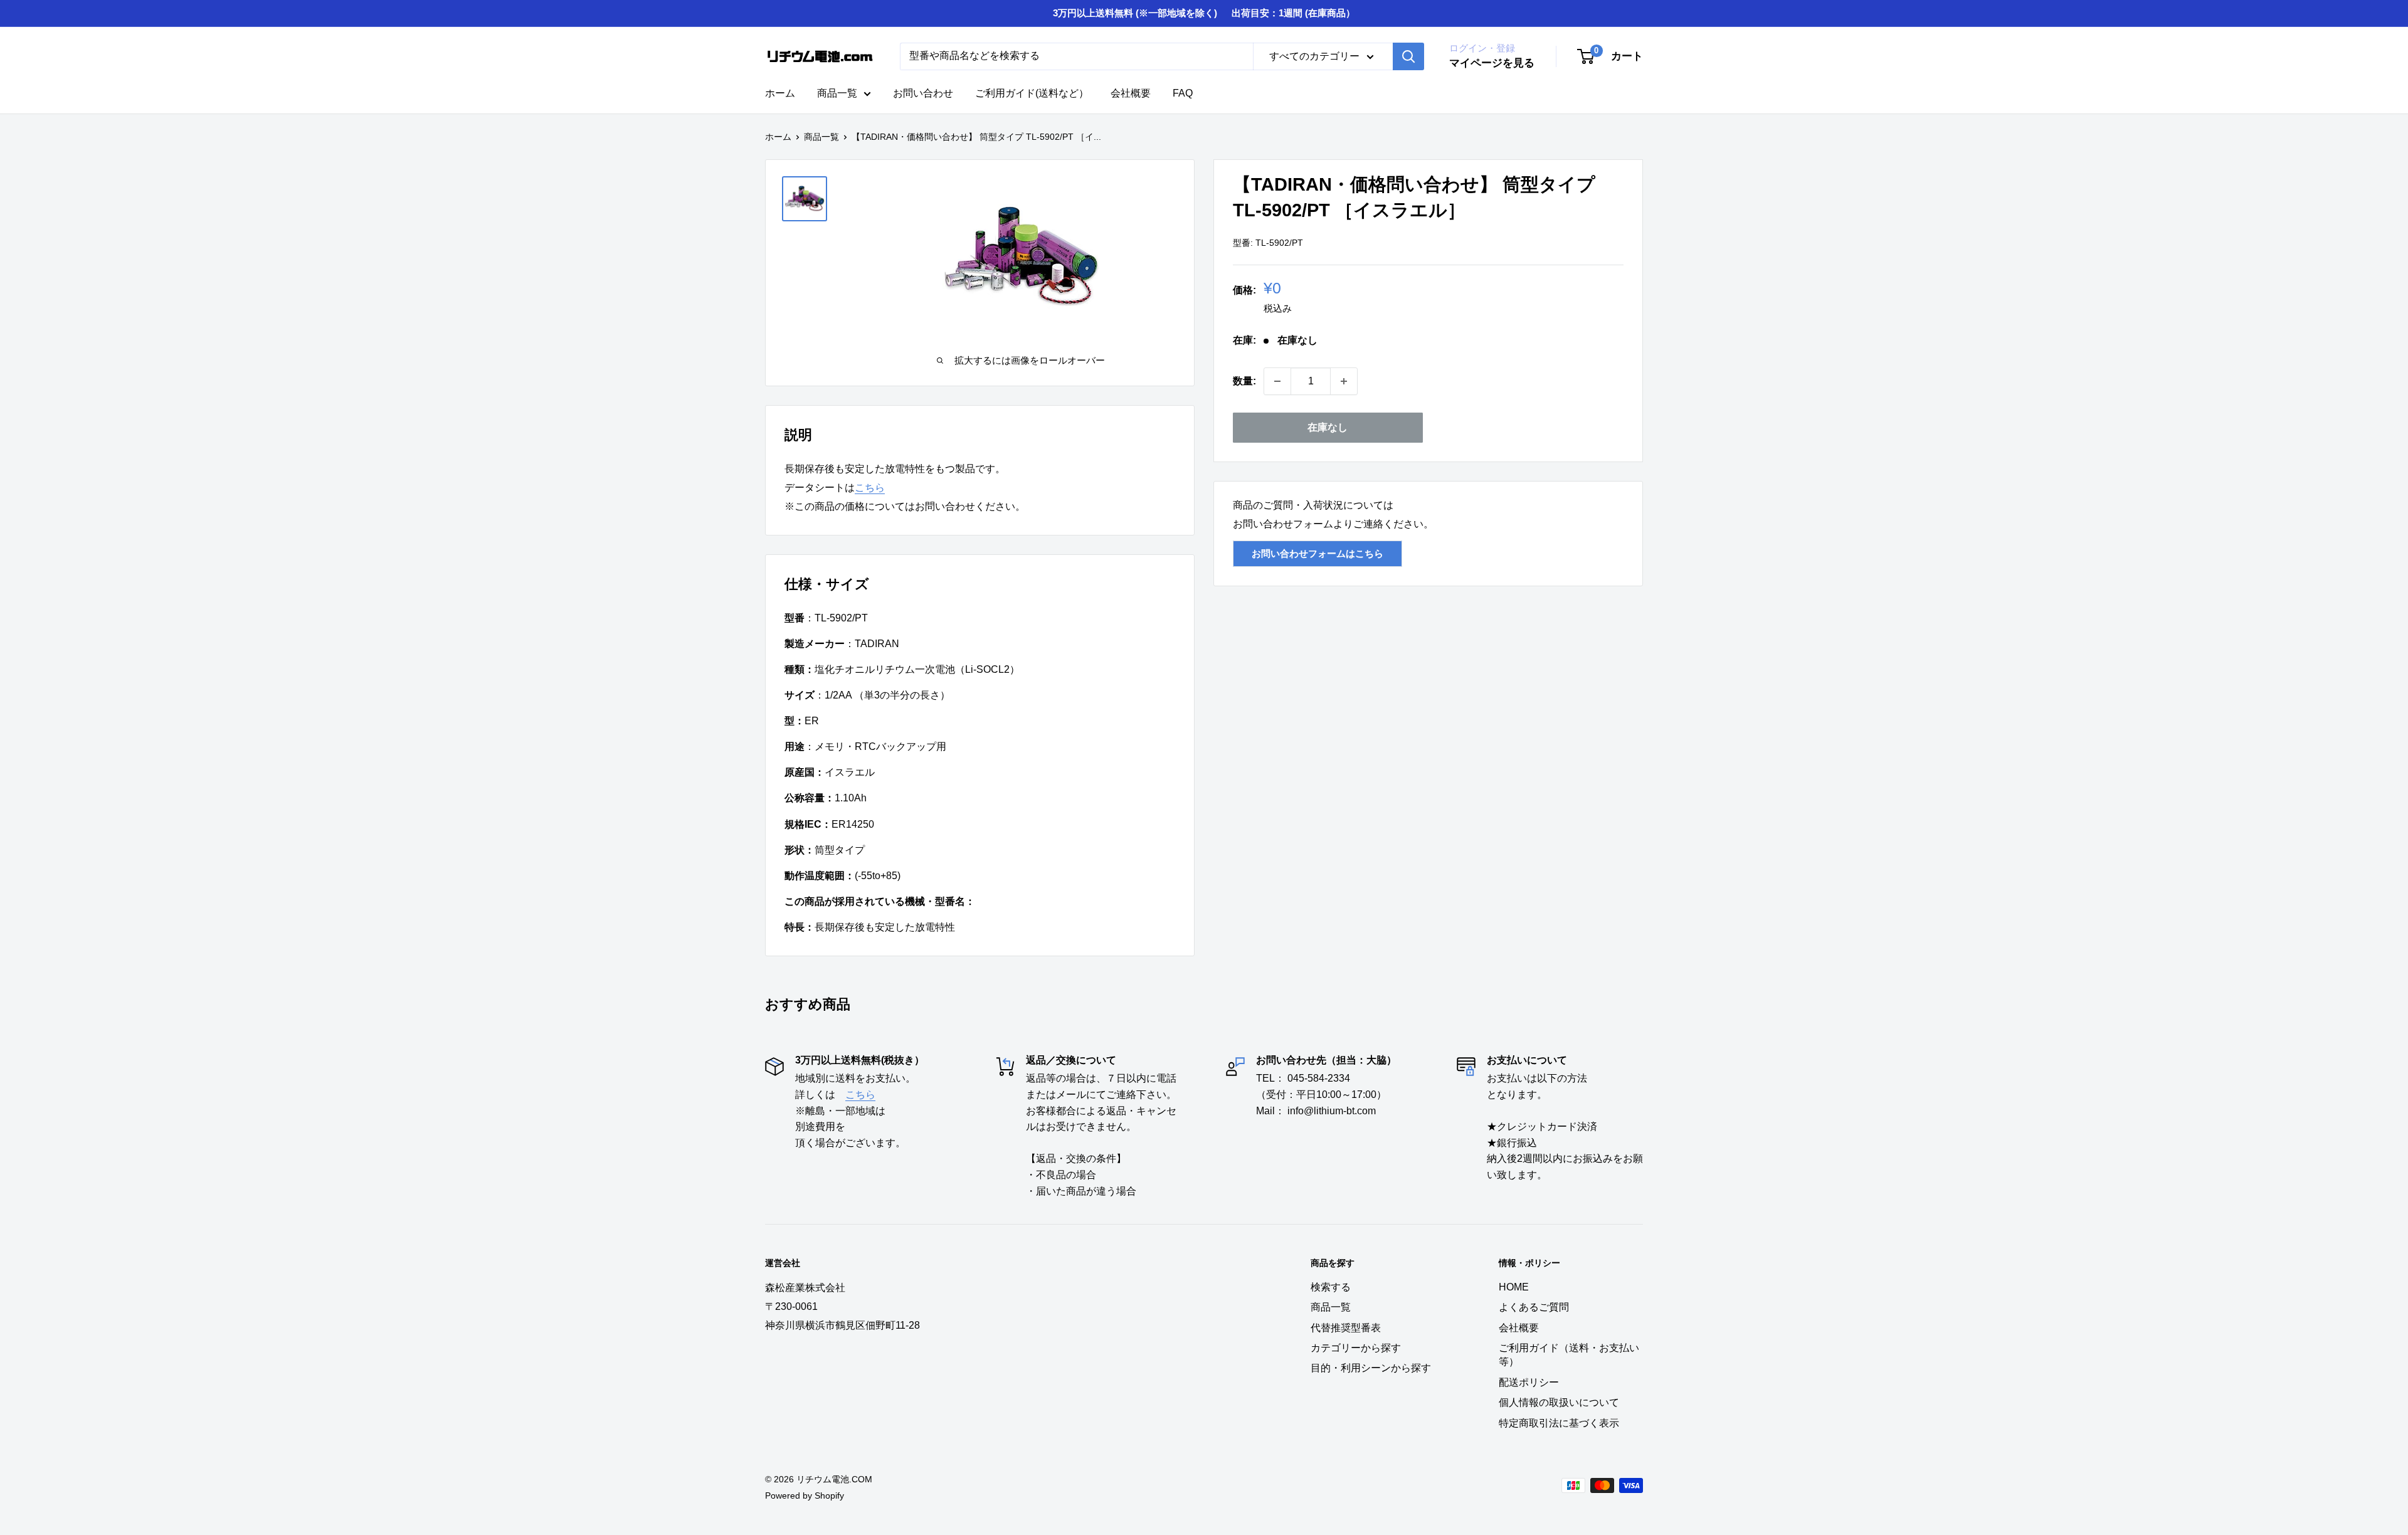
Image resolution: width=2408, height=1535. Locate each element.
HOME (1514, 1287)
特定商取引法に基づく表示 (1559, 1423)
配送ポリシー (1529, 1382)
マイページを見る (1492, 63)
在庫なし (1328, 427)
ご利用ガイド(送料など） (1032, 93)
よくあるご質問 (1534, 1307)
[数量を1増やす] (1344, 381)
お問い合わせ (923, 93)
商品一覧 (837, 93)
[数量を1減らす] (1277, 381)
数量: (1244, 381)
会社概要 (1131, 93)
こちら (870, 488)
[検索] (1408, 56)
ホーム (780, 93)
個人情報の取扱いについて (1559, 1402)
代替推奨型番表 (1346, 1328)
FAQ (1183, 93)
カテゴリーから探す (1356, 1348)
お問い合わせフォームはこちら (1318, 553)
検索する (1331, 1287)
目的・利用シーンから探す (1371, 1368)
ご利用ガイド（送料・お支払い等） (1569, 1355)
